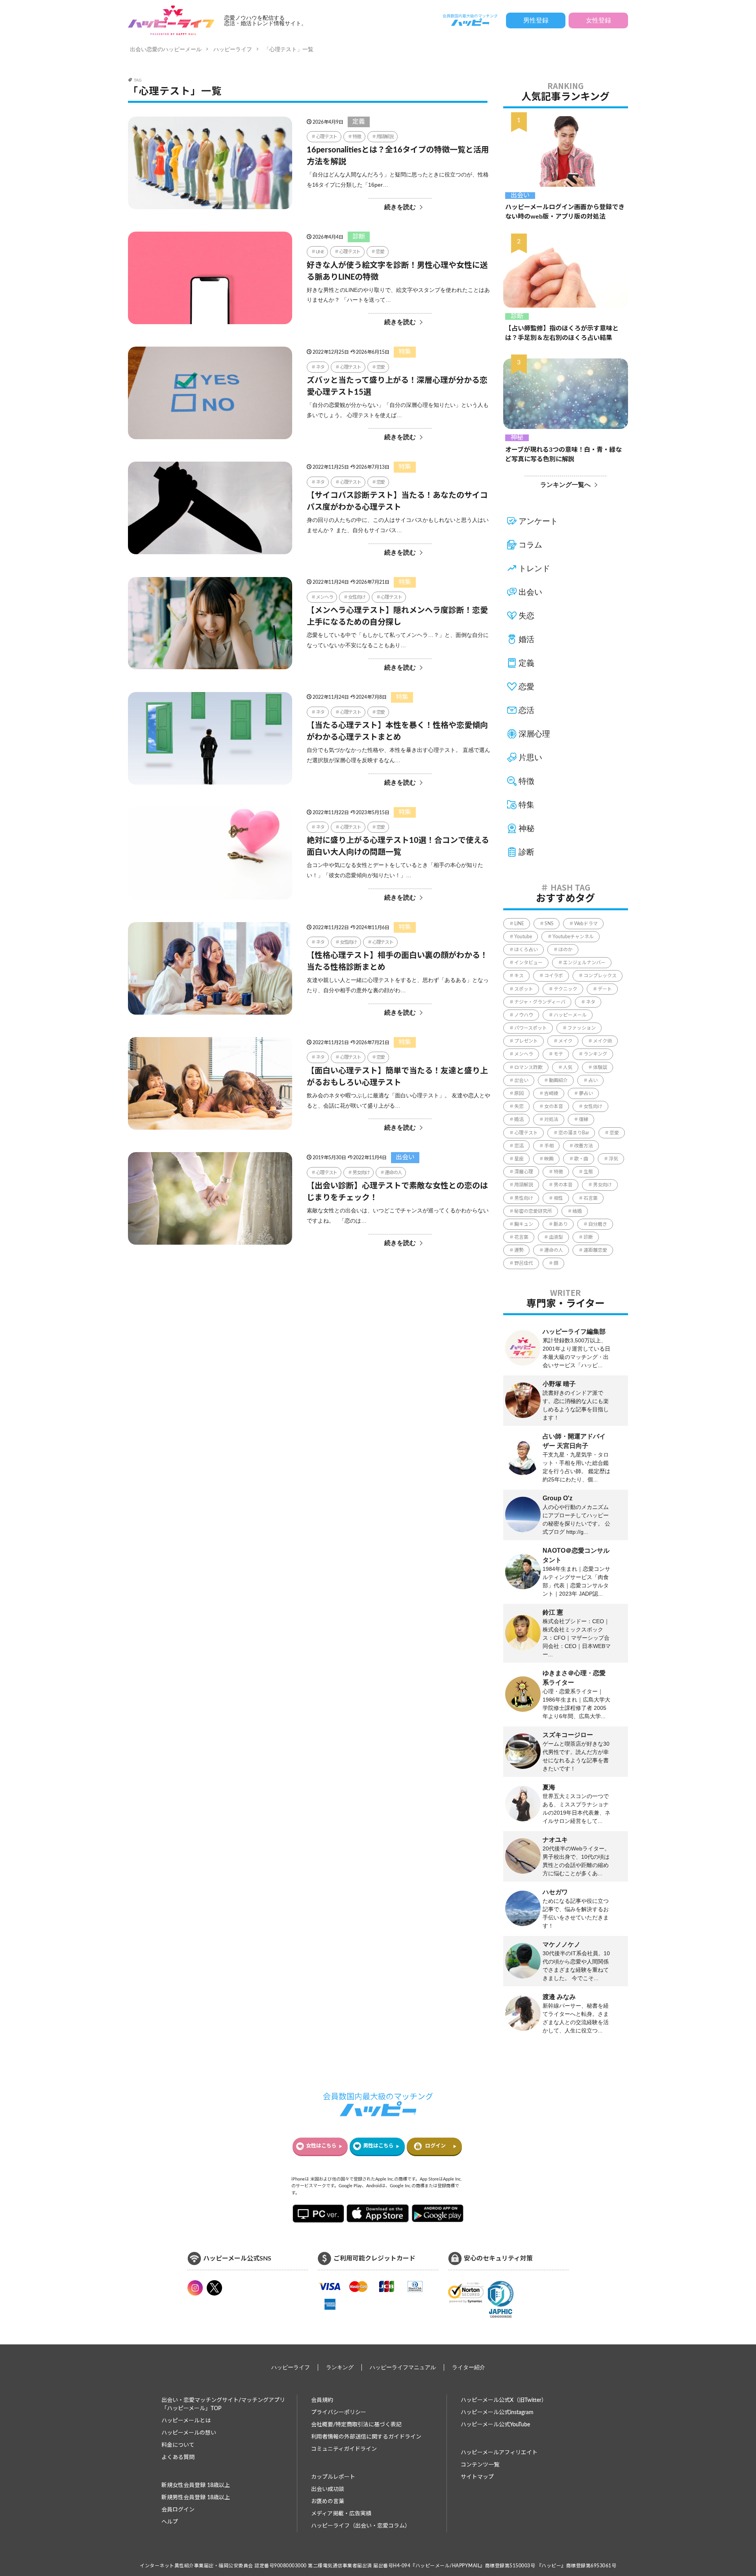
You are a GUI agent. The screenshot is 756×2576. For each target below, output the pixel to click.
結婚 (577, 1211)
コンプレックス (600, 976)
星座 (519, 1159)
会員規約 (322, 2400)
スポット (524, 989)
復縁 (584, 1119)
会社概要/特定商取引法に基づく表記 (356, 2425)
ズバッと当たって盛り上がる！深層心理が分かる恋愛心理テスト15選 (397, 386)
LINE (320, 252)
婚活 (526, 639)
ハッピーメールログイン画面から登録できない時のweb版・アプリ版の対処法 (565, 212)
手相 (549, 1146)
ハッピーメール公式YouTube (495, 2425)
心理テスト (326, 137)
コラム (530, 545)
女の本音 (554, 1106)
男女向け (361, 1173)
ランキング (595, 1054)
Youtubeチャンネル (573, 937)
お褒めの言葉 (328, 2502)
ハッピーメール (570, 1015)
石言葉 (591, 1198)
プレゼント (526, 1041)
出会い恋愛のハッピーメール (166, 49)
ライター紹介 (469, 2367)
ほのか (565, 950)
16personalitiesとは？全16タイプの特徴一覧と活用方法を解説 (398, 156)
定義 (359, 122)
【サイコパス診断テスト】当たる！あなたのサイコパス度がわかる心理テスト (397, 501)
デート (605, 989)
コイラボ (554, 976)
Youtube (523, 937)
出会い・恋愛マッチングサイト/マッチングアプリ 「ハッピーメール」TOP (223, 2404)
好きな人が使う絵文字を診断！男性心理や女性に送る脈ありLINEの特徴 (397, 271)
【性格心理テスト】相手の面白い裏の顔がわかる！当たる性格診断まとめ (397, 961)
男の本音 (563, 1185)
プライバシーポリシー (339, 2413)
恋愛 (380, 252)
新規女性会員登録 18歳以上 (196, 2485)
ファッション (582, 1028)
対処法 (551, 1119)
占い (593, 1080)
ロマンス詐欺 (528, 1067)
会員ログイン (178, 2510)
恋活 (526, 710)
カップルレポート (333, 2477)
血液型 (556, 1237)
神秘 (517, 438)
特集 (405, 352)
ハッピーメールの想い (189, 2433)
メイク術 (602, 1041)
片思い (530, 757)
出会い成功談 (328, 2489)
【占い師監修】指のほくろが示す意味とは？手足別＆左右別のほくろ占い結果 (562, 333)
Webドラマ (586, 924)
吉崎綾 (551, 1093)
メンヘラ (324, 597)
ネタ (320, 367)
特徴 (357, 137)
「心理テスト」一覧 (289, 49)
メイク (565, 1041)
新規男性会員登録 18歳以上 (196, 2498)
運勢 (519, 1250)
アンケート (538, 521)
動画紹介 (558, 1080)
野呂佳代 (524, 1263)
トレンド (534, 568)
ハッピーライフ (233, 49)
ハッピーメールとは (186, 2421)
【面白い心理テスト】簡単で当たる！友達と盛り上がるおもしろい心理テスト (397, 1077)
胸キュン (524, 1224)
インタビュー (528, 963)
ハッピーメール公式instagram (497, 2413)
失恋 (526, 616)
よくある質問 (178, 2457)
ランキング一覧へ (565, 485)
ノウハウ (524, 1015)
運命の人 (393, 1173)
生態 (588, 1172)
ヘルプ (170, 2522)
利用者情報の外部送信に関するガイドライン (366, 2437)
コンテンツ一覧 (480, 2465)
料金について (178, 2445)
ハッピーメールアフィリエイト (499, 2453)
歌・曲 (581, 1159)
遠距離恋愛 (595, 1250)
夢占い (586, 1093)
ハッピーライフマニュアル (403, 2367)
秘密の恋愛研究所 (533, 1211)
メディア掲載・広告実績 (341, 2514)
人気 (568, 1067)
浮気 (613, 1159)
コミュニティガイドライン (344, 2449)
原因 (519, 1093)
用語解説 (385, 137)
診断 (359, 237)
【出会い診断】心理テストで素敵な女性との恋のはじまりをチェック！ (397, 1192)
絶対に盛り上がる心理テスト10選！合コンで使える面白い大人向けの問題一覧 (398, 846)
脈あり (561, 1224)
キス (519, 976)
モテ (558, 1054)
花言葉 (521, 1237)
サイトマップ (477, 2477)
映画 (549, 1159)
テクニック (565, 989)
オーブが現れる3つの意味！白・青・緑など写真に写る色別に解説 (563, 455)
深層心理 (534, 734)
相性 (558, 1198)
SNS (549, 924)
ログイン (435, 2146)
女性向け (357, 597)
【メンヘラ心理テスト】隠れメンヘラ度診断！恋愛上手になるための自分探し (397, 616)
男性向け (524, 1198)
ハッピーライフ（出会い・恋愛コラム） (361, 2526)
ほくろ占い (526, 950)
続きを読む (400, 207)
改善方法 (584, 1146)
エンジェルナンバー (584, 963)
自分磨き (598, 1224)
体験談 (600, 1067)
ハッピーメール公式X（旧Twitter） (504, 2400)
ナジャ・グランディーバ (540, 1002)
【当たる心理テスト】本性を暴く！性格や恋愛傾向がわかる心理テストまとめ (397, 731)
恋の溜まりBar (574, 1133)
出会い (405, 1157)
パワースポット (531, 1028)
